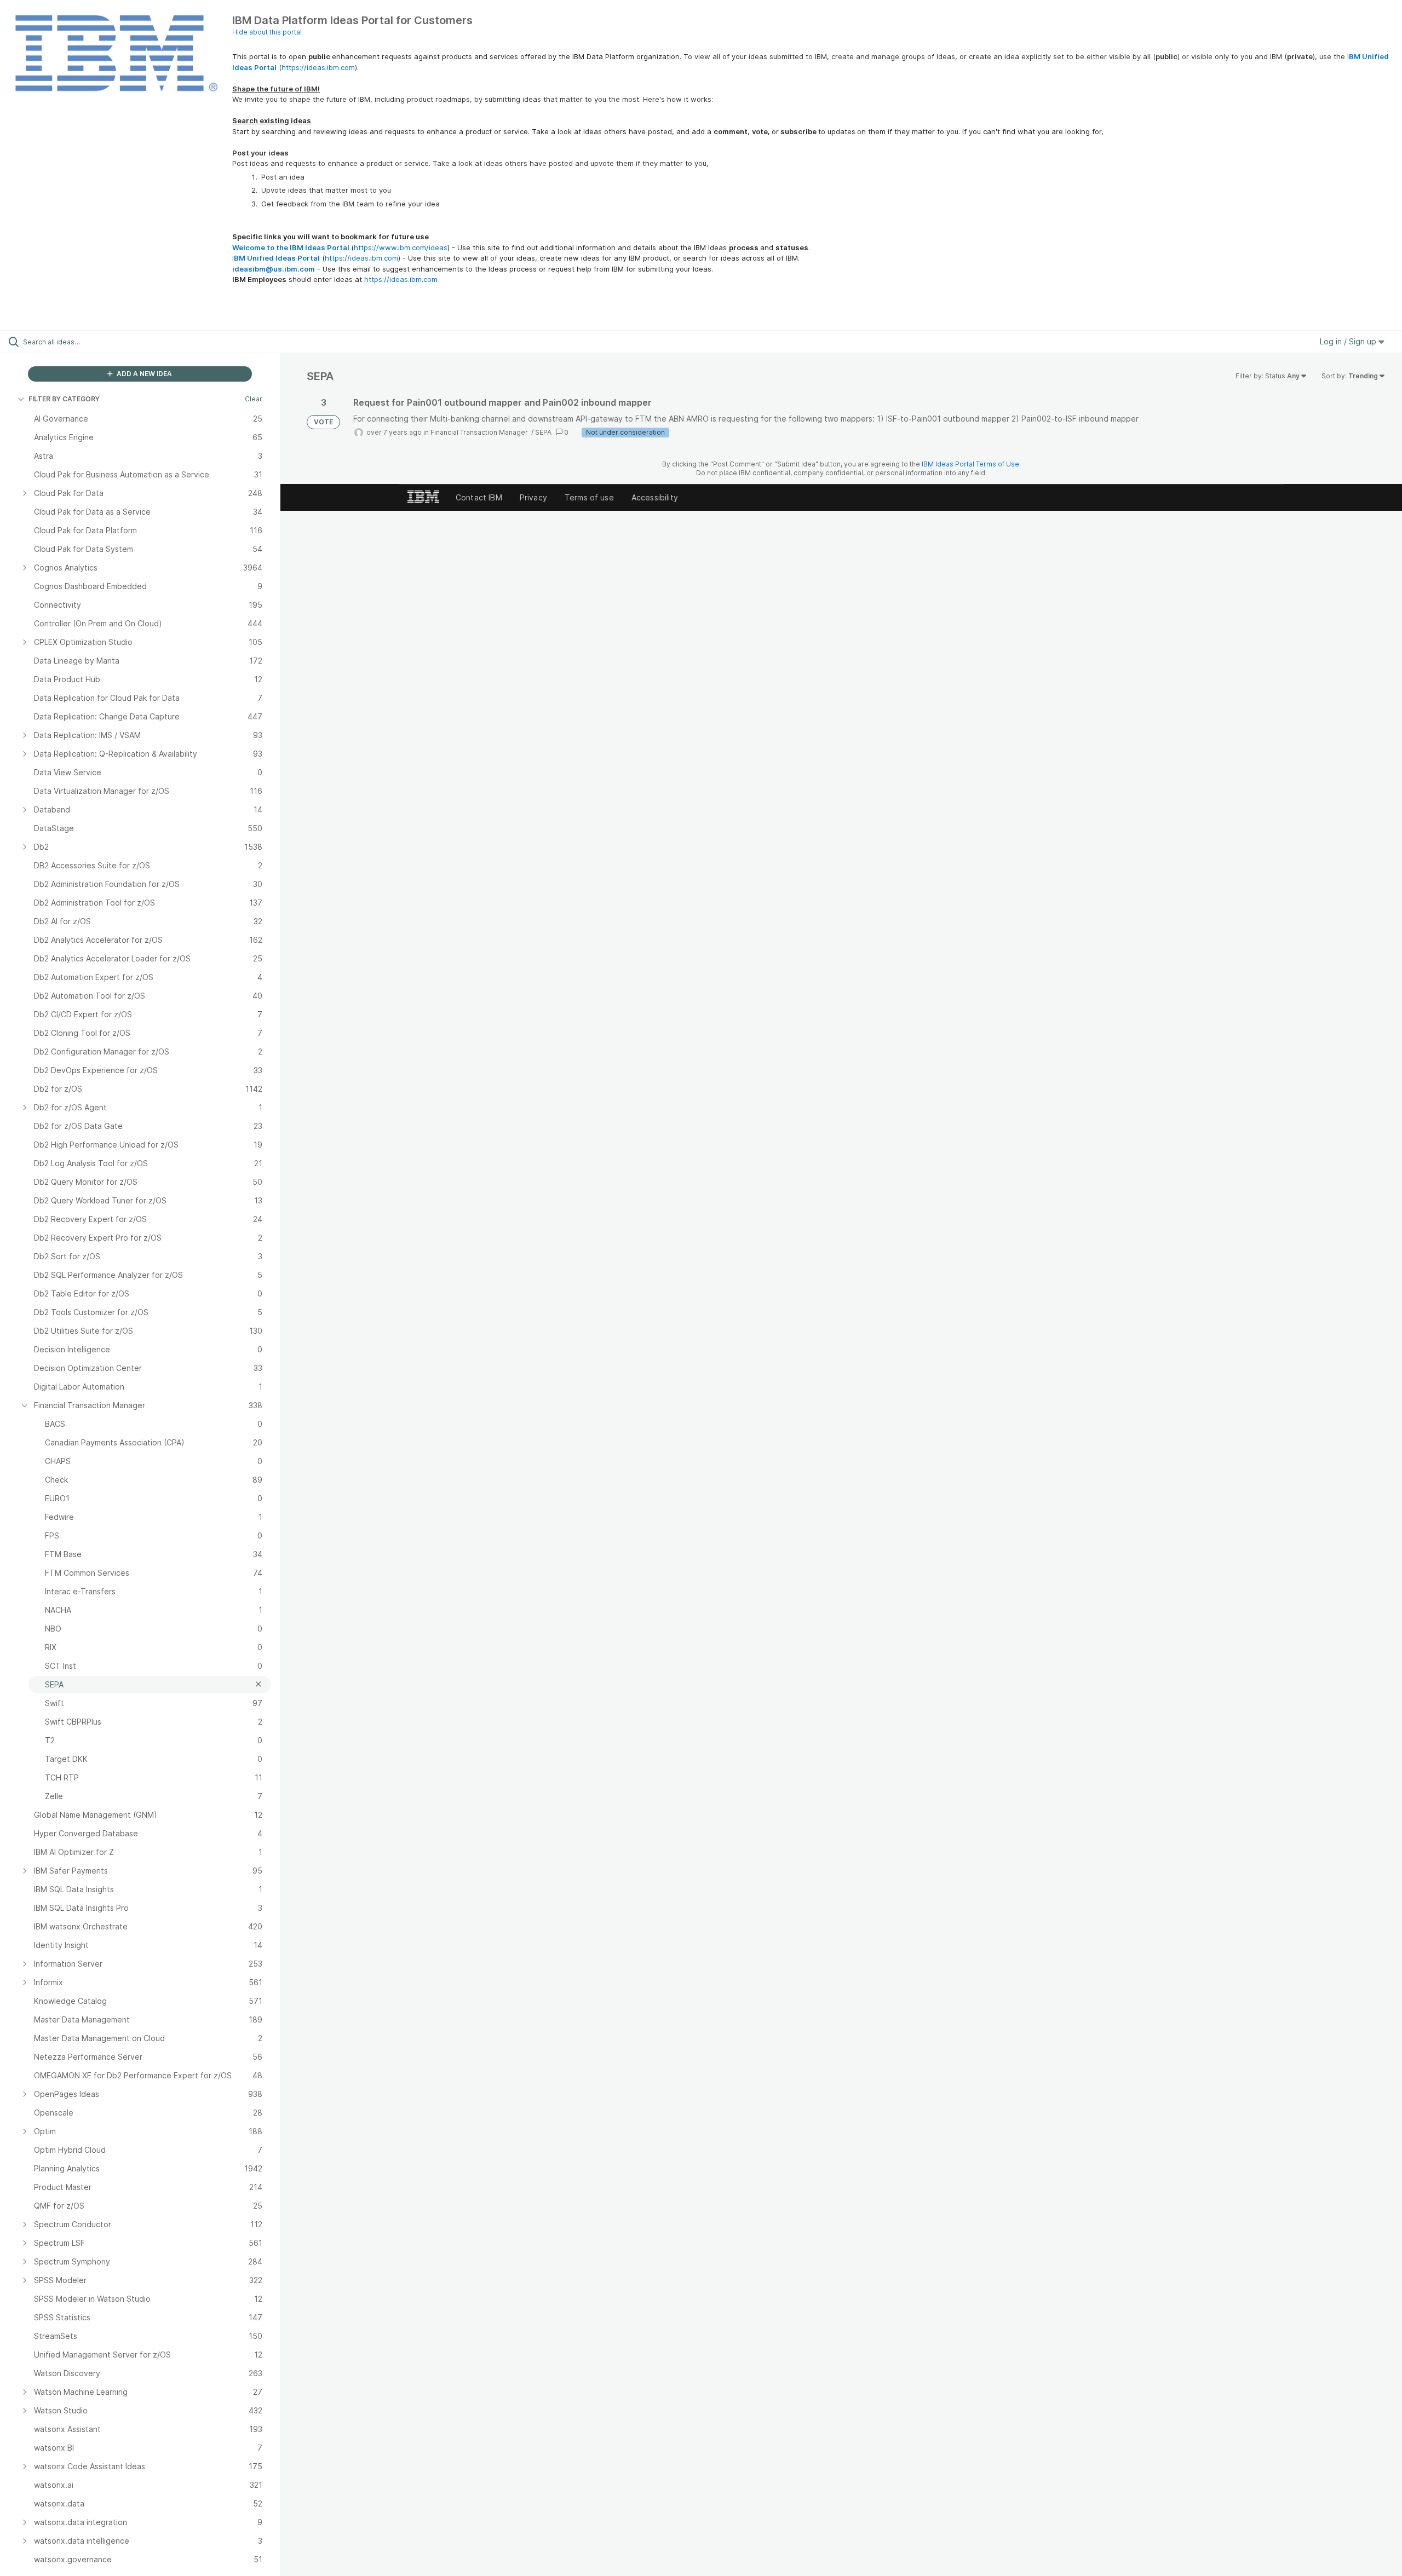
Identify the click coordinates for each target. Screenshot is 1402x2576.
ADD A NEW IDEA (143, 374)
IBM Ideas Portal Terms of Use (970, 464)
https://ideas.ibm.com (318, 67)
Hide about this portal (267, 32)
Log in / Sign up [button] (1349, 341)
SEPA (543, 432)
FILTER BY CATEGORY (64, 399)
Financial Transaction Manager (480, 432)
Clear (254, 399)
